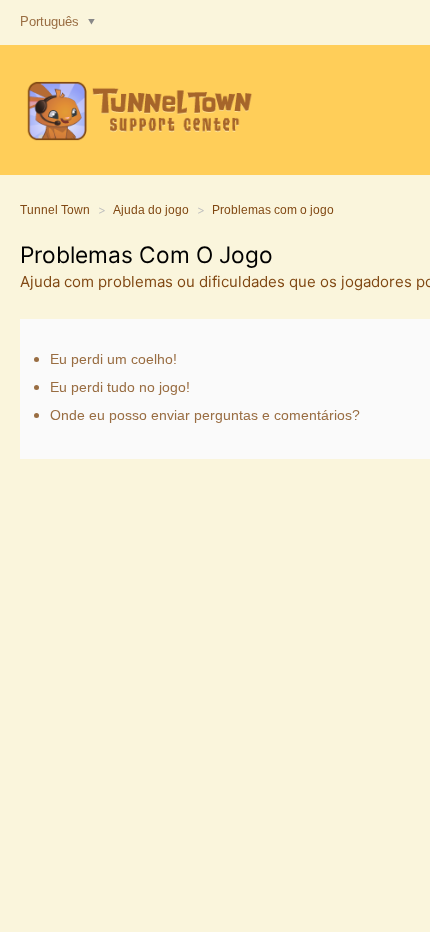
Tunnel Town (55, 210)
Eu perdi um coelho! (113, 359)
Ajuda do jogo (151, 210)
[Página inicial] (136, 110)
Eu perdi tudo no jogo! (120, 387)
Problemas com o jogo (273, 210)
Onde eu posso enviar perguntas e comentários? (205, 415)
